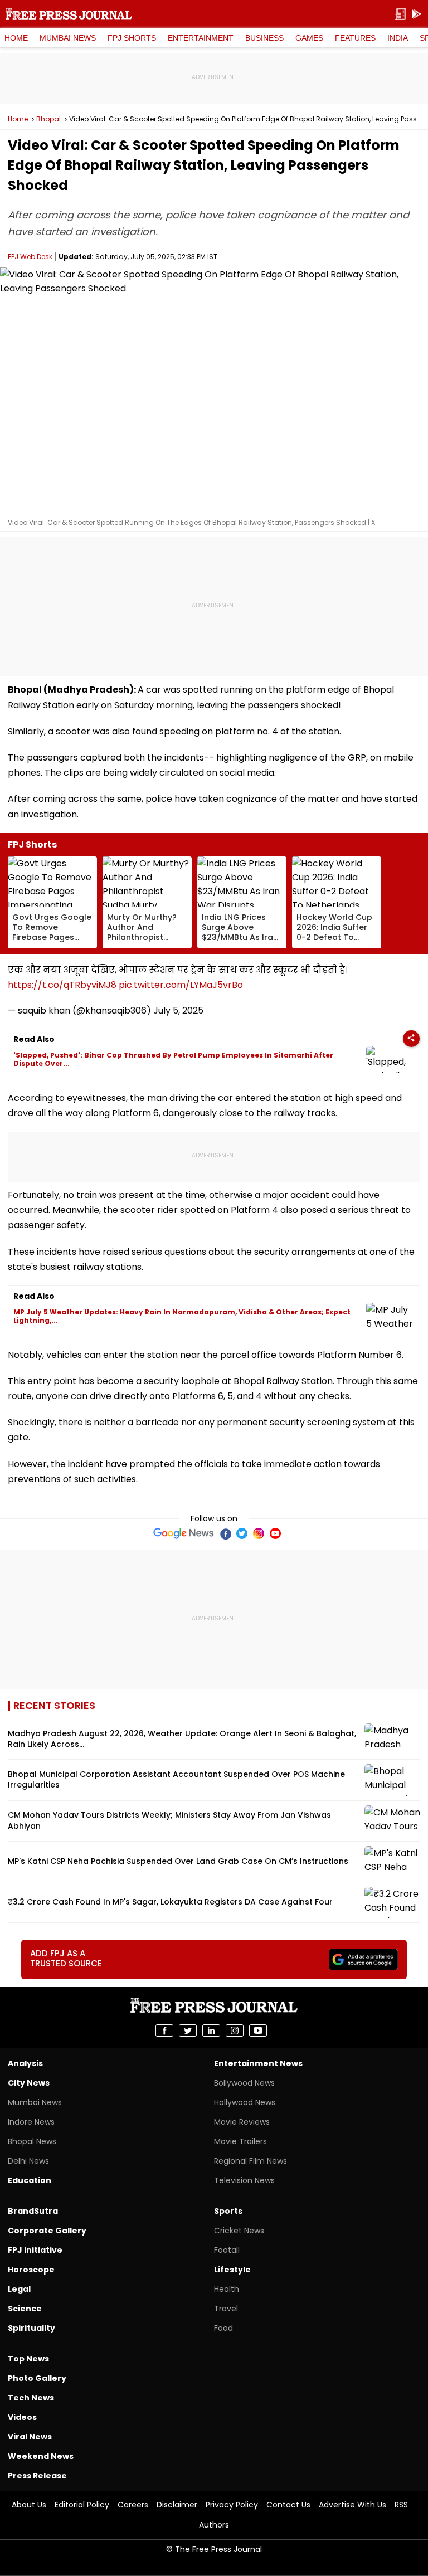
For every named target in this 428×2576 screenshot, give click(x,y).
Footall (227, 2250)
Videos (22, 2417)
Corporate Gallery (47, 2231)
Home (16, 38)
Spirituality (31, 2328)
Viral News (30, 2437)
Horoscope (31, 2270)
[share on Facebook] (164, 2030)
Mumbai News (68, 38)
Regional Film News (251, 2161)
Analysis (25, 2063)
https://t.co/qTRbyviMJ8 (62, 985)
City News (29, 2083)
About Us (29, 2505)
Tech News (31, 2398)
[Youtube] (275, 1533)
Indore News (31, 2122)
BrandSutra (33, 2211)
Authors (214, 2525)
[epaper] (400, 14)
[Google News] (184, 1533)
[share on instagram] (235, 2030)
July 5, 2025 (178, 1011)
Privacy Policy (232, 2505)
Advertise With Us (352, 2505)
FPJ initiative (35, 2250)
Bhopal (48, 119)
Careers (133, 2505)
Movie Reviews (242, 2122)
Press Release (37, 2476)
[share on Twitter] (188, 2030)
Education (30, 2180)
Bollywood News (244, 2083)
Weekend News (41, 2456)
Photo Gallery (37, 2378)
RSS (401, 2505)
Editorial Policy (82, 2505)
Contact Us (288, 2505)
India (398, 38)
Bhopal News (32, 2141)
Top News (28, 2359)
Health (227, 2289)
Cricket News (239, 2231)
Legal (19, 2289)
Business (264, 38)
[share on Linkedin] (211, 2030)
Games (309, 38)
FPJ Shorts (132, 38)
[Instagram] (259, 1533)
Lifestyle (232, 2270)
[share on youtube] (258, 2030)
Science (25, 2309)
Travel (226, 2309)
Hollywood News (245, 2102)
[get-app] (417, 14)
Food (223, 2328)
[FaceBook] (225, 1533)
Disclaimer (177, 2505)
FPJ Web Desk (30, 257)
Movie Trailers (240, 2141)
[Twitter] (242, 1533)
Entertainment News (258, 2063)
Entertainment (201, 38)
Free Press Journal (69, 14)
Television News (244, 2180)
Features (355, 38)
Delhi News (28, 2161)
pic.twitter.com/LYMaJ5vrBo (181, 985)
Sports (228, 2211)
